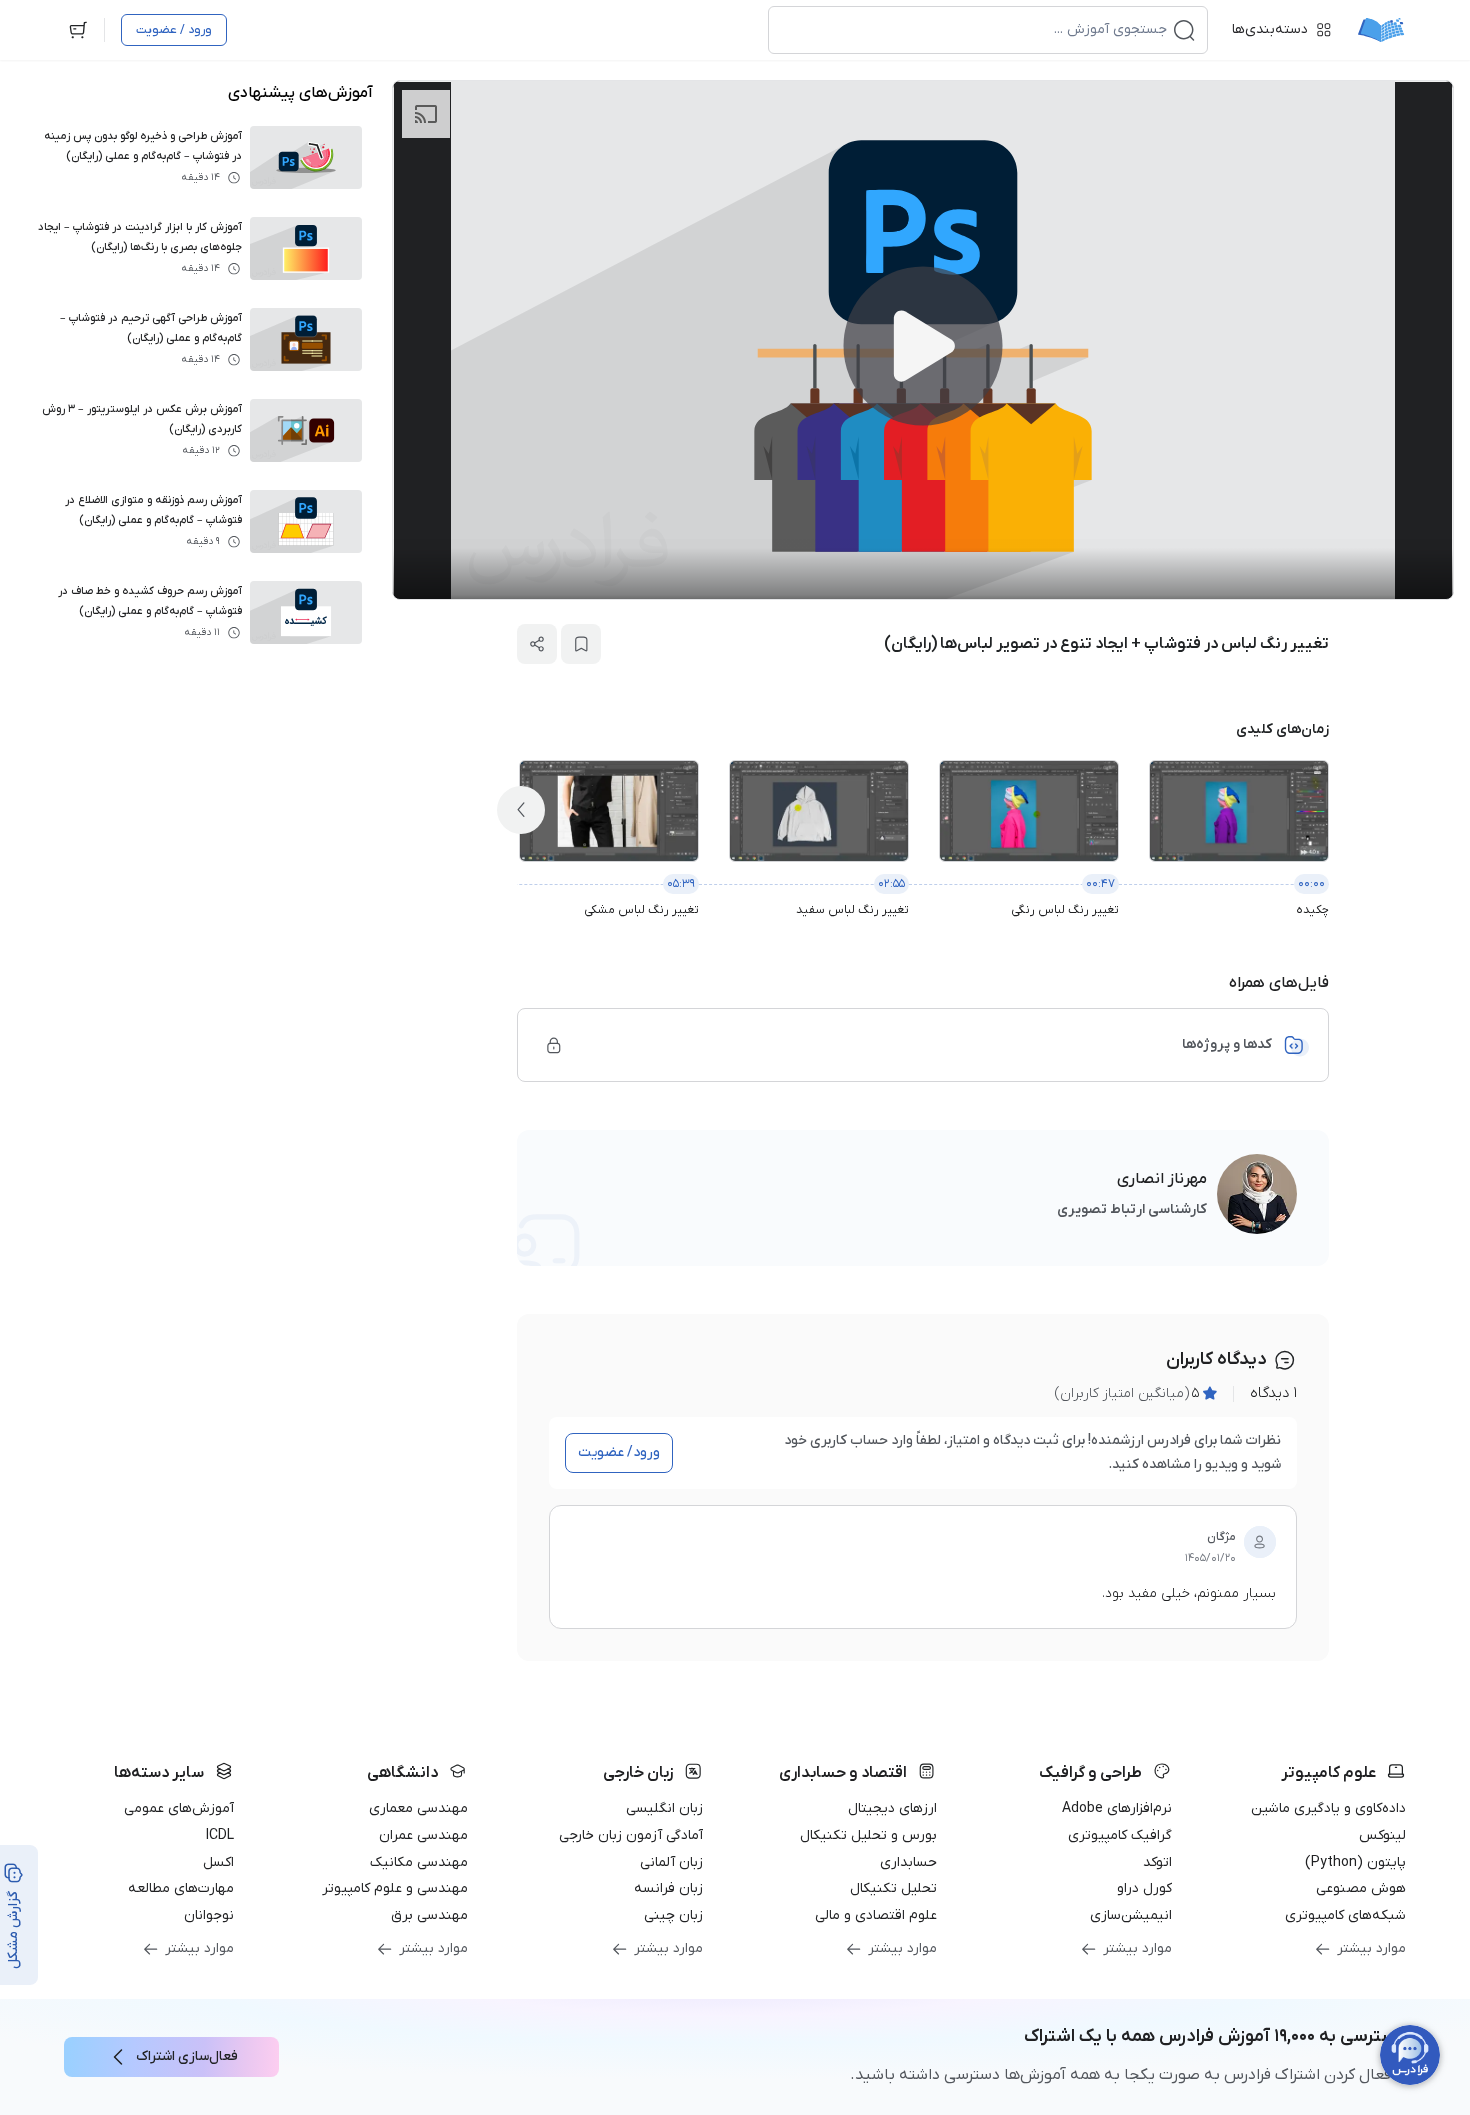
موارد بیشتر (1371, 1948)
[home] (1381, 30)
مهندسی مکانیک (419, 1862)
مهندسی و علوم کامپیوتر (395, 1888)
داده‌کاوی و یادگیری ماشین (1328, 1808)
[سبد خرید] (78, 30)
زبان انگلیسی (664, 1808)
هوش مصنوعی (1361, 1888)
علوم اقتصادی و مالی (876, 1915)
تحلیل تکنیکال (893, 1888)
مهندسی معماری (418, 1808)
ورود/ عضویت (619, 1452)
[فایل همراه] (554, 1045)
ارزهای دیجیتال (892, 1808)
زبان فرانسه (668, 1888)
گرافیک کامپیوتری (1120, 1835)
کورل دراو (1144, 1888)
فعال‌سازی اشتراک (187, 2056)
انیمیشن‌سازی (1131, 1915)
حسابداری (908, 1862)
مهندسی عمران (423, 1835)
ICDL (220, 1835)
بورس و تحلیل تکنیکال (868, 1835)
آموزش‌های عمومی (179, 1808)
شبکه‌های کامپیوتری (1345, 1915)
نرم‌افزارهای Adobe (1117, 1808)
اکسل (218, 1862)
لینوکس (1382, 1835)
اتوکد (1157, 1862)
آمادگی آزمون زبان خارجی (631, 1835)
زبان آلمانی (671, 1862)
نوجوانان (209, 1915)
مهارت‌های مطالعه (181, 1888)
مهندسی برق (429, 1915)
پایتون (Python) (1355, 1862)
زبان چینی (673, 1915)
